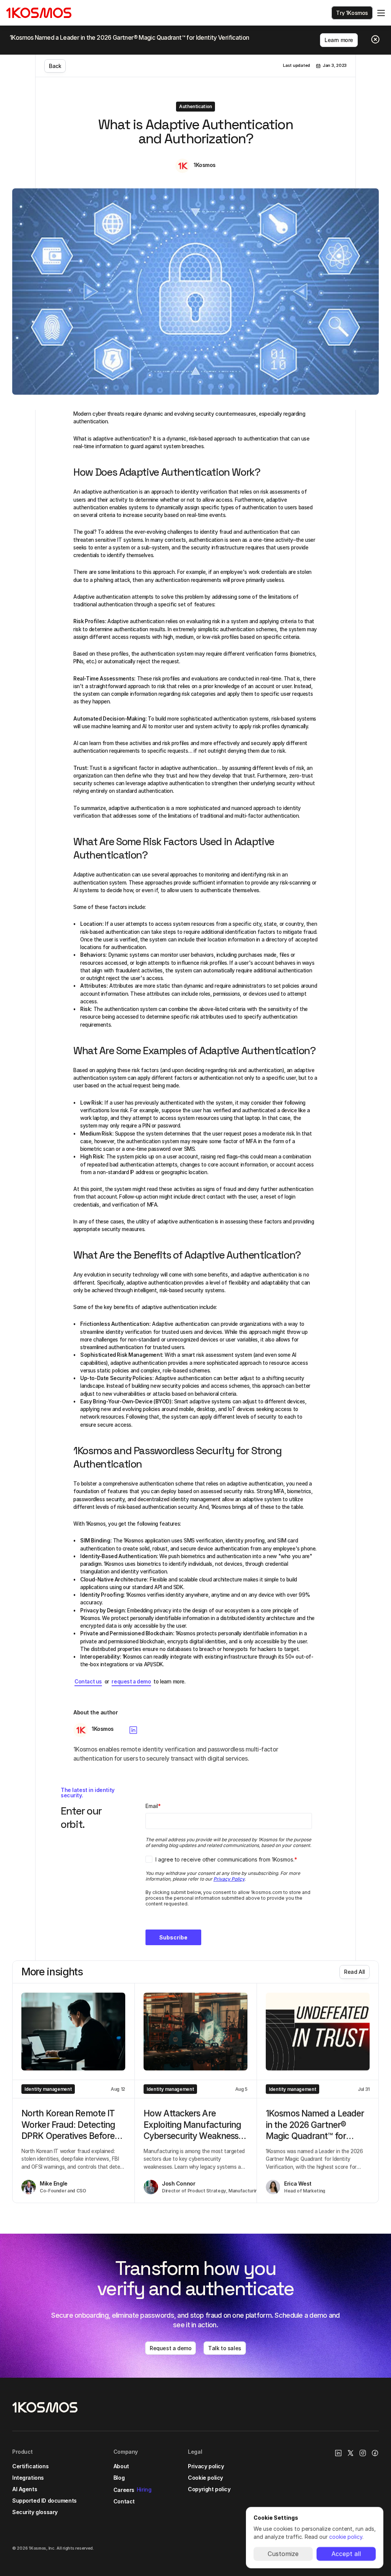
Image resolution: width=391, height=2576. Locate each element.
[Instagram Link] (363, 2453)
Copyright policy (209, 2489)
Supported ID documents (44, 2501)
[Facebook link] (375, 2453)
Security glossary (35, 2512)
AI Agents (25, 2489)
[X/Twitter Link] (351, 2453)
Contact (124, 2501)
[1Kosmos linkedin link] (338, 2453)
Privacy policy (206, 2466)
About (121, 2466)
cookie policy (346, 2537)
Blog (119, 2478)
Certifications (30, 2466)
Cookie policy (205, 2478)
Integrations (28, 2478)
